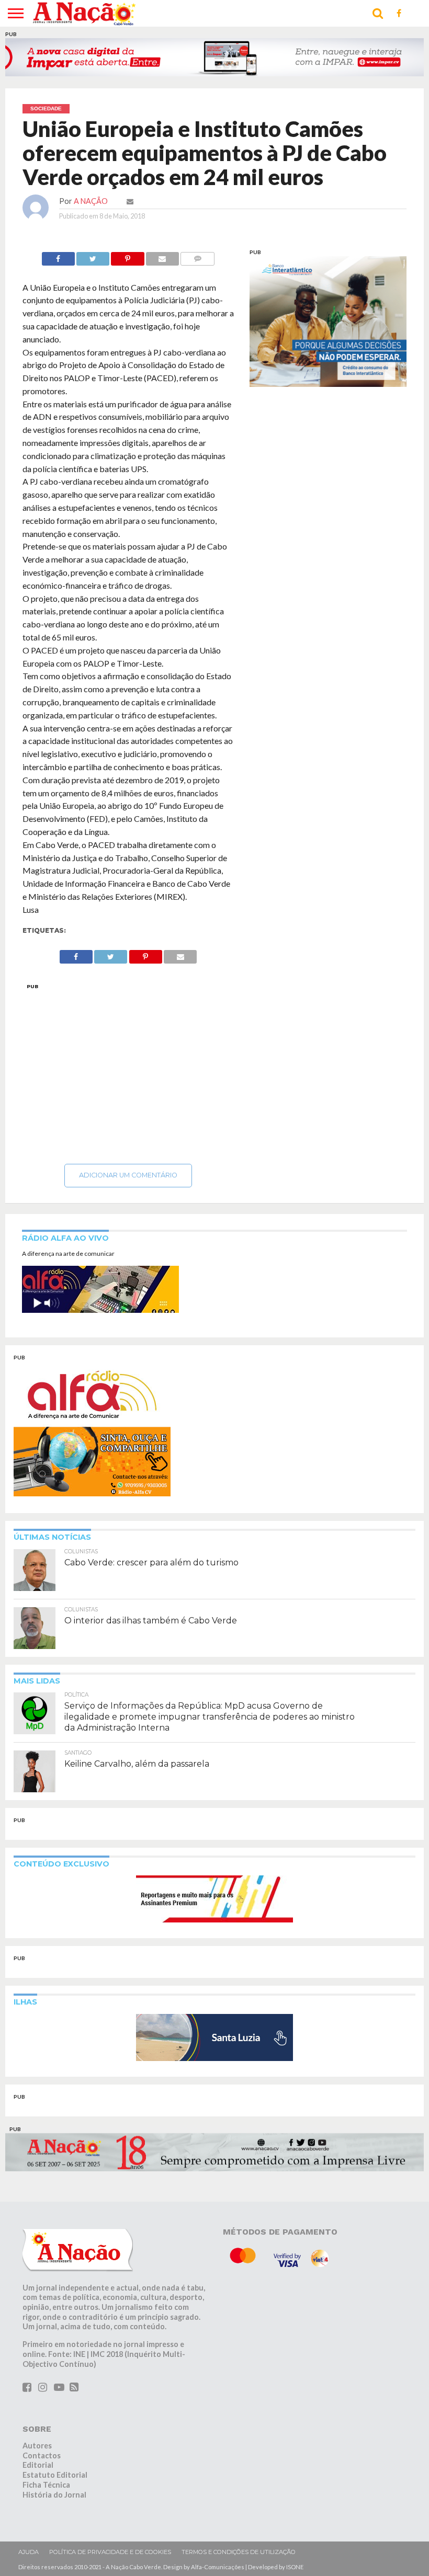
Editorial (38, 2465)
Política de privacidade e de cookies (110, 2552)
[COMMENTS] (197, 255)
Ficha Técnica (46, 2485)
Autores (37, 2446)
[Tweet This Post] (93, 255)
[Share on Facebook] (58, 255)
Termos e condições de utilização (239, 2552)
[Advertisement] (128, 1071)
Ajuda (29, 2552)
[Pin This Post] (127, 255)
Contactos (42, 2455)
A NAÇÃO (91, 201)
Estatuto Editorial (55, 2475)
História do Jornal (54, 2494)
